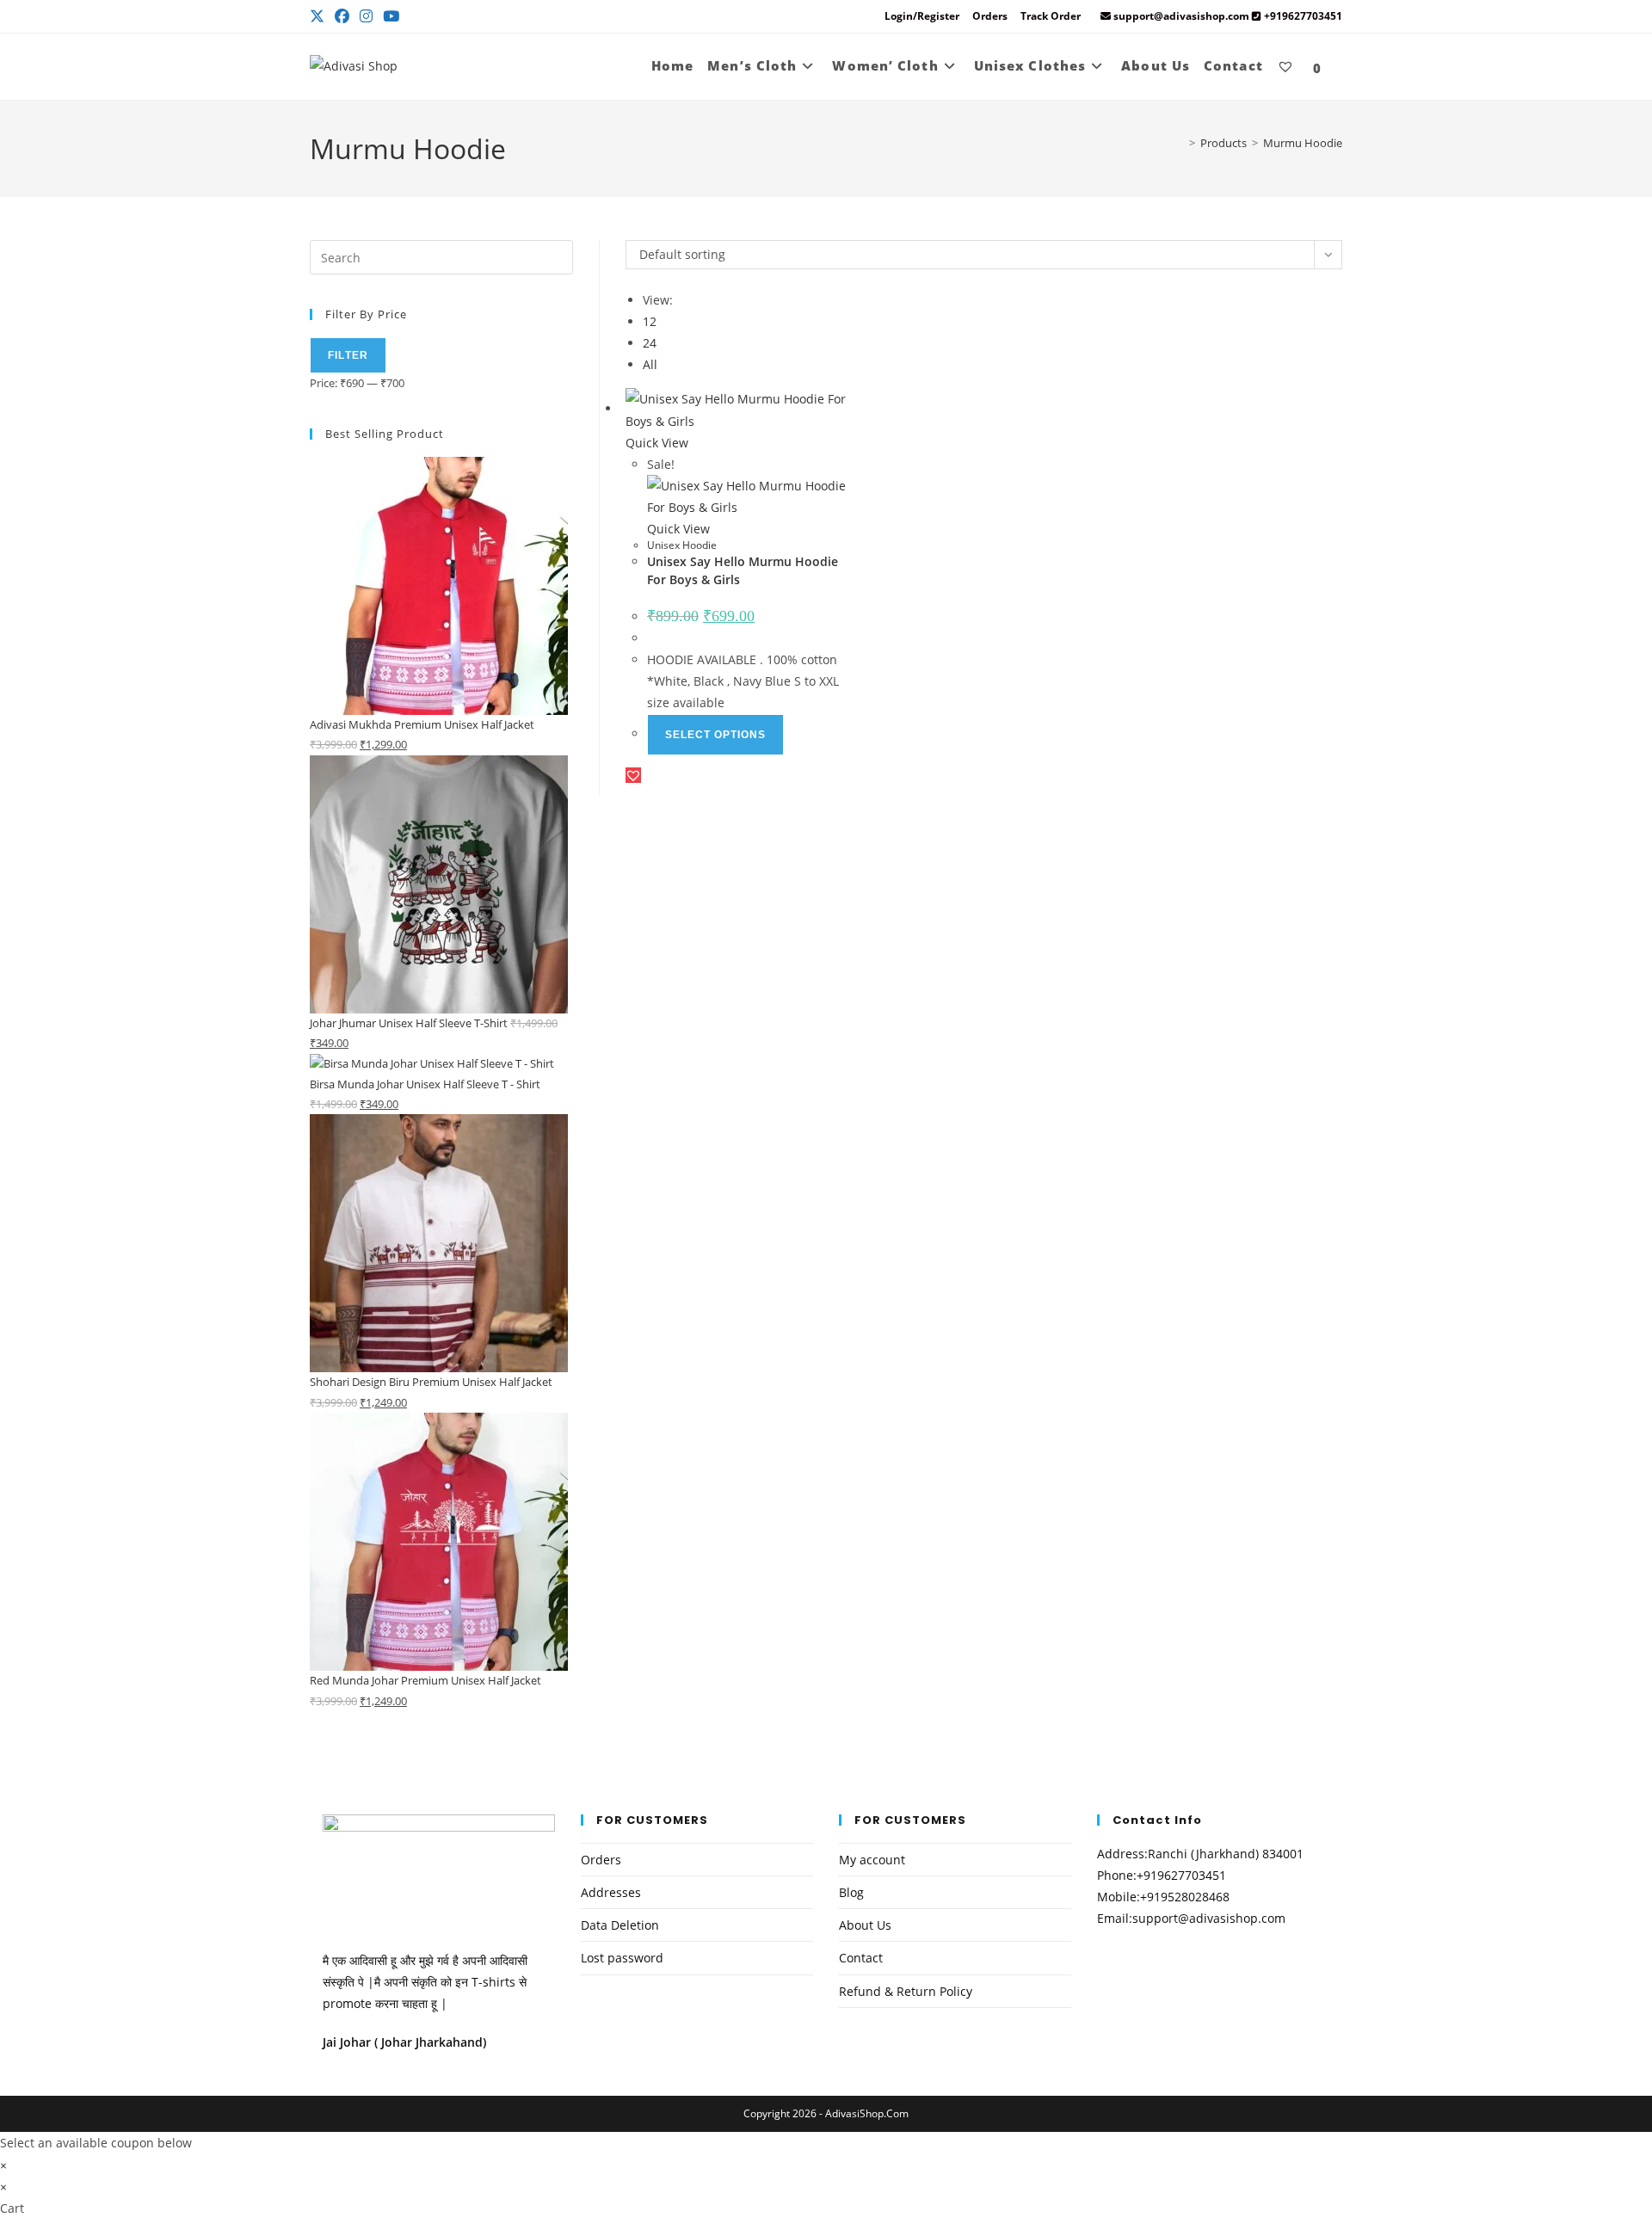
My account (872, 1860)
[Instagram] (366, 16)
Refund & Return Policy (906, 1991)
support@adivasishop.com (1209, 1918)
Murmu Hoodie (1303, 143)
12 (650, 321)
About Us (865, 1925)
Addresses (611, 1892)
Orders (990, 16)
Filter (348, 355)
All (650, 364)
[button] (633, 775)
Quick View (657, 443)
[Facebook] (342, 16)
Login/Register (922, 16)
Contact (861, 1958)
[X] (320, 16)
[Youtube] (391, 16)
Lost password (622, 1958)
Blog (851, 1892)
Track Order (1051, 16)
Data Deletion (620, 1925)
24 (650, 343)
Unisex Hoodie (682, 545)
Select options (715, 735)
